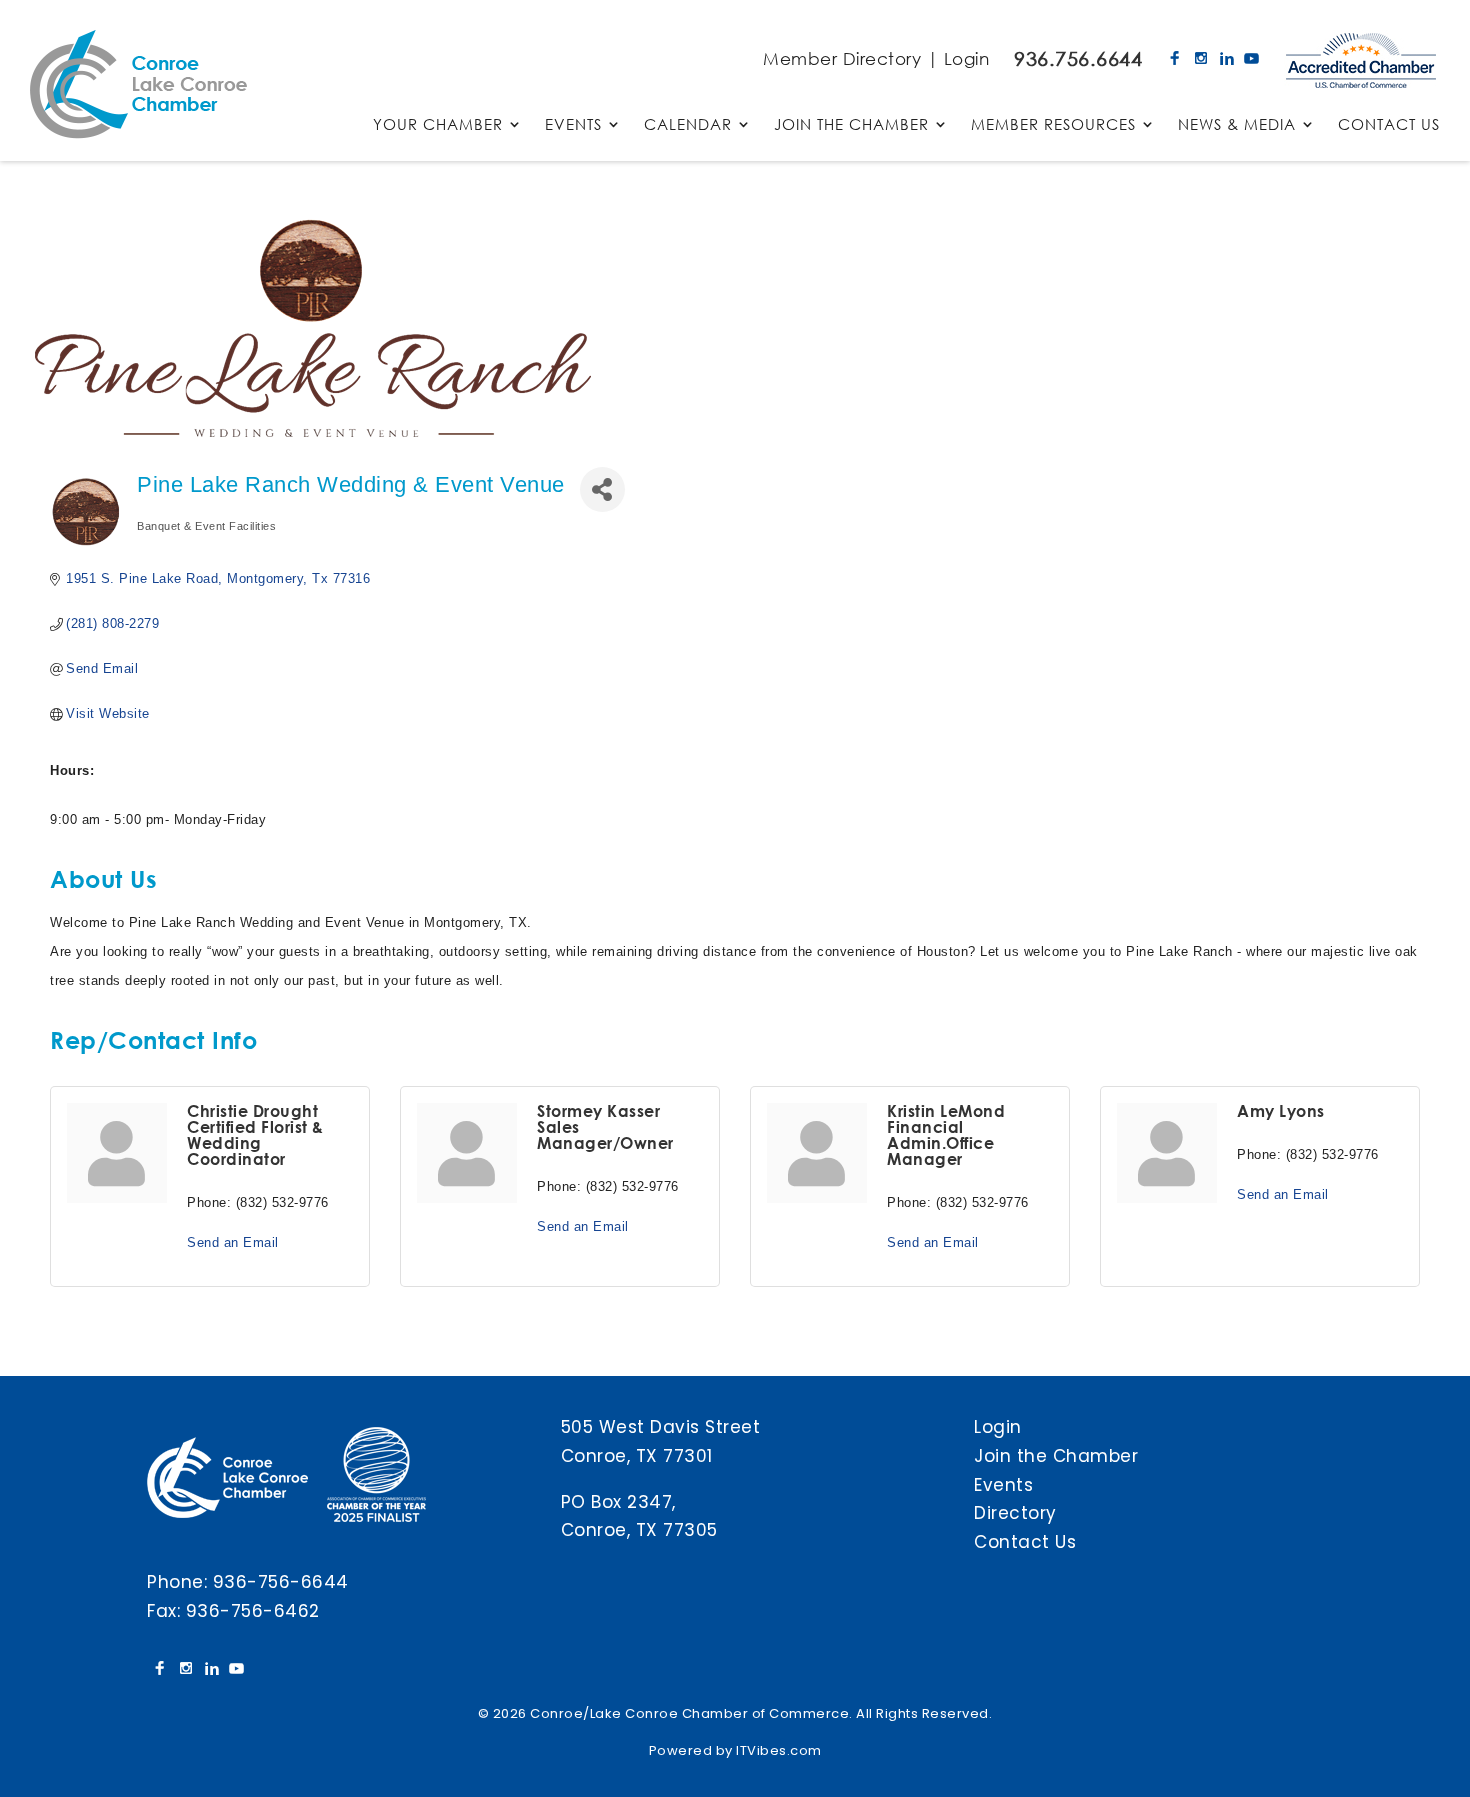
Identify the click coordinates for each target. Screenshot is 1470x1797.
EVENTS (573, 125)
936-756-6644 (281, 1582)
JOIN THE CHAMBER (851, 125)
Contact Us (1025, 1542)
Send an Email (233, 1242)
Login (967, 58)
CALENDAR (688, 125)
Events (1003, 1485)
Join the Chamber (1056, 1456)
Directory (1015, 1513)
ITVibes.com (779, 1750)
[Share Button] (602, 489)
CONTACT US (1389, 125)
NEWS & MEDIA (1237, 125)
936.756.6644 (1078, 58)
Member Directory (842, 58)
